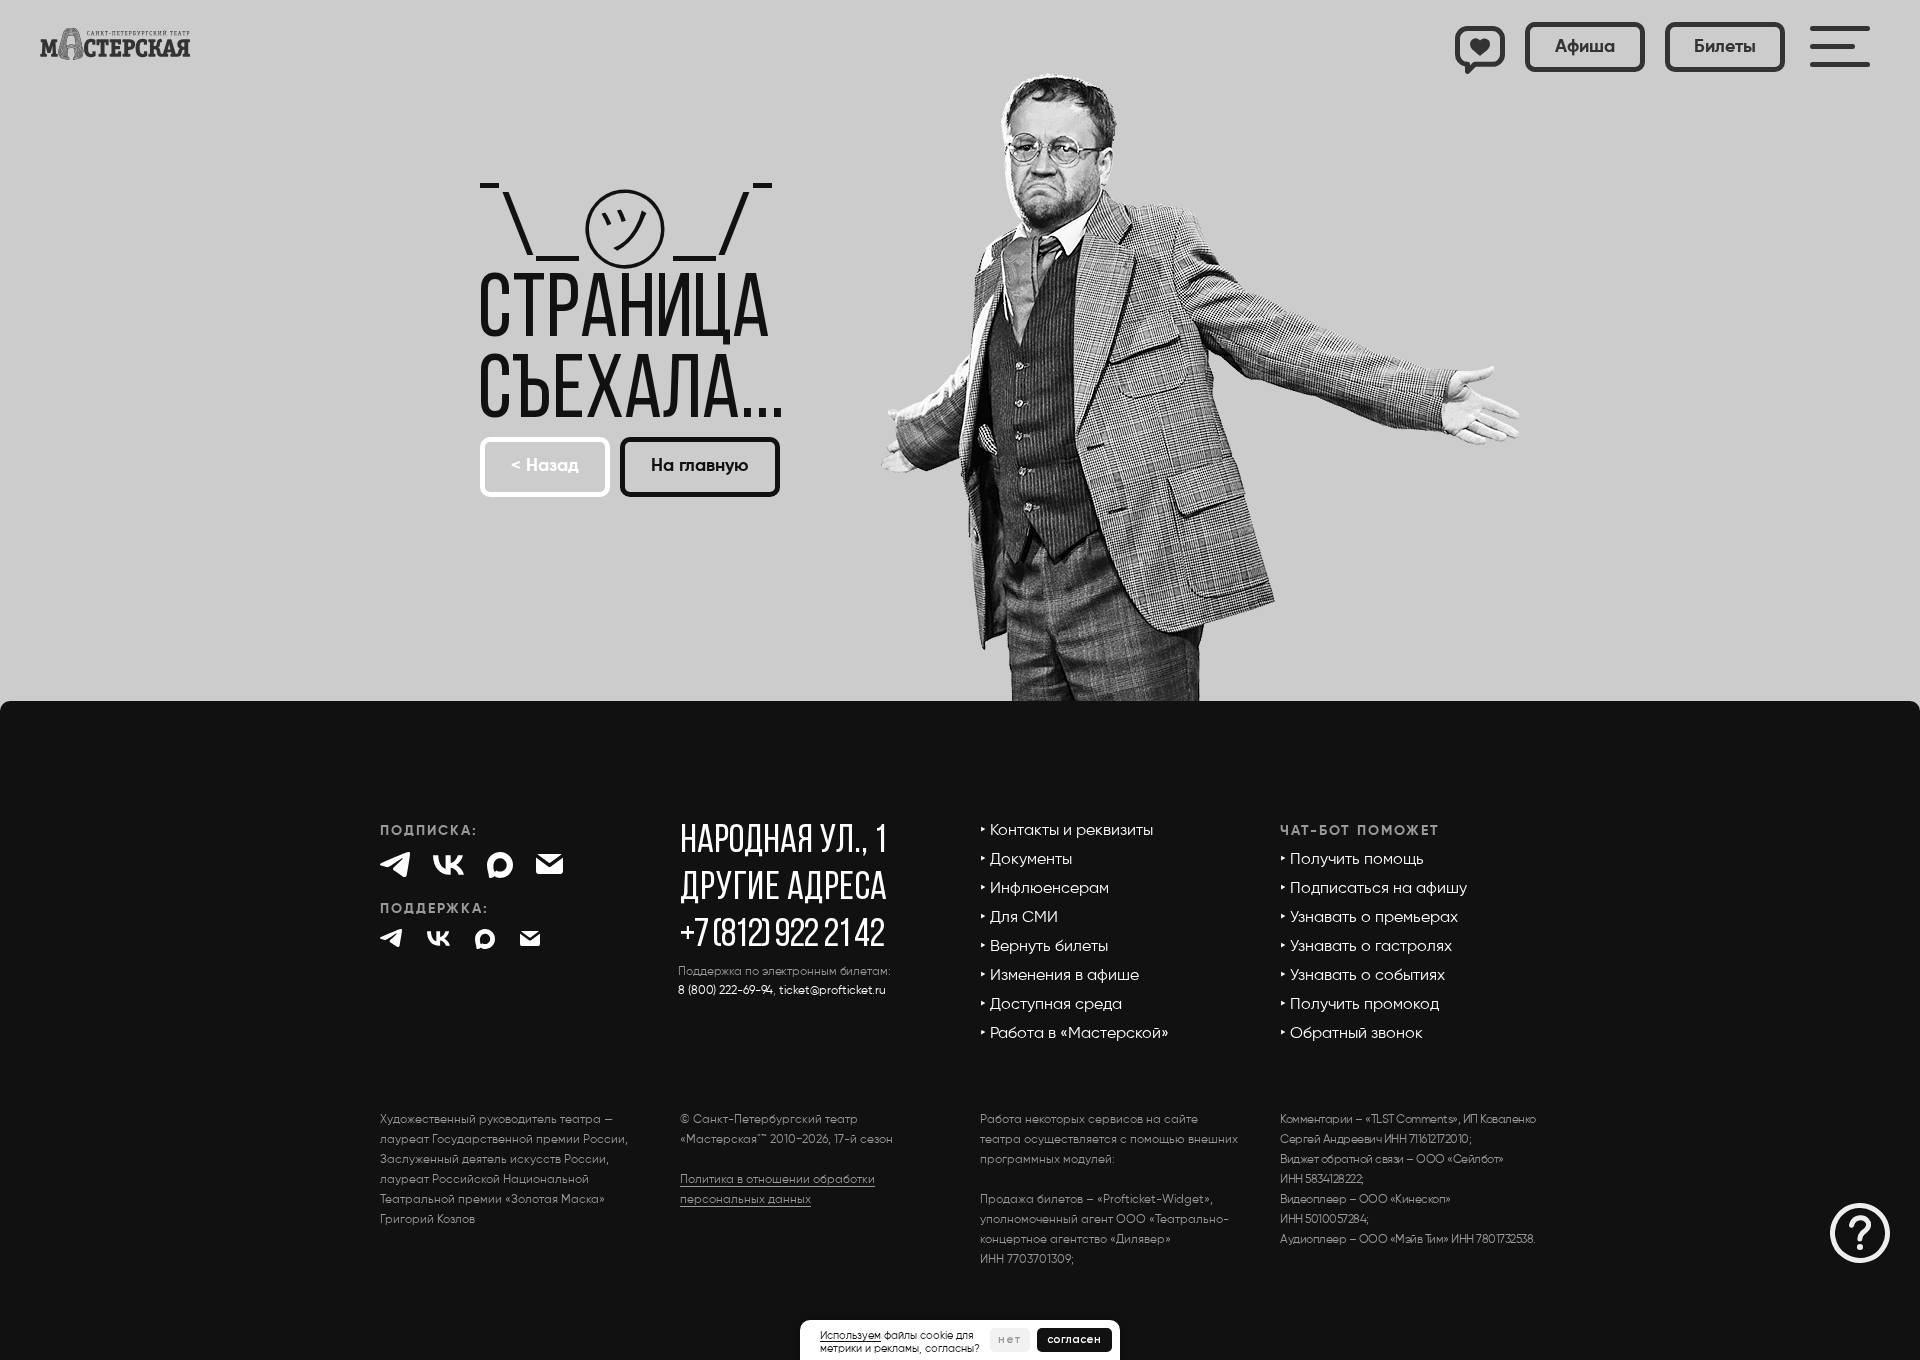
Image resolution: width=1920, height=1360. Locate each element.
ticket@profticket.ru (832, 991)
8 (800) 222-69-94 (725, 991)
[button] (1725, 47)
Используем (850, 1335)
